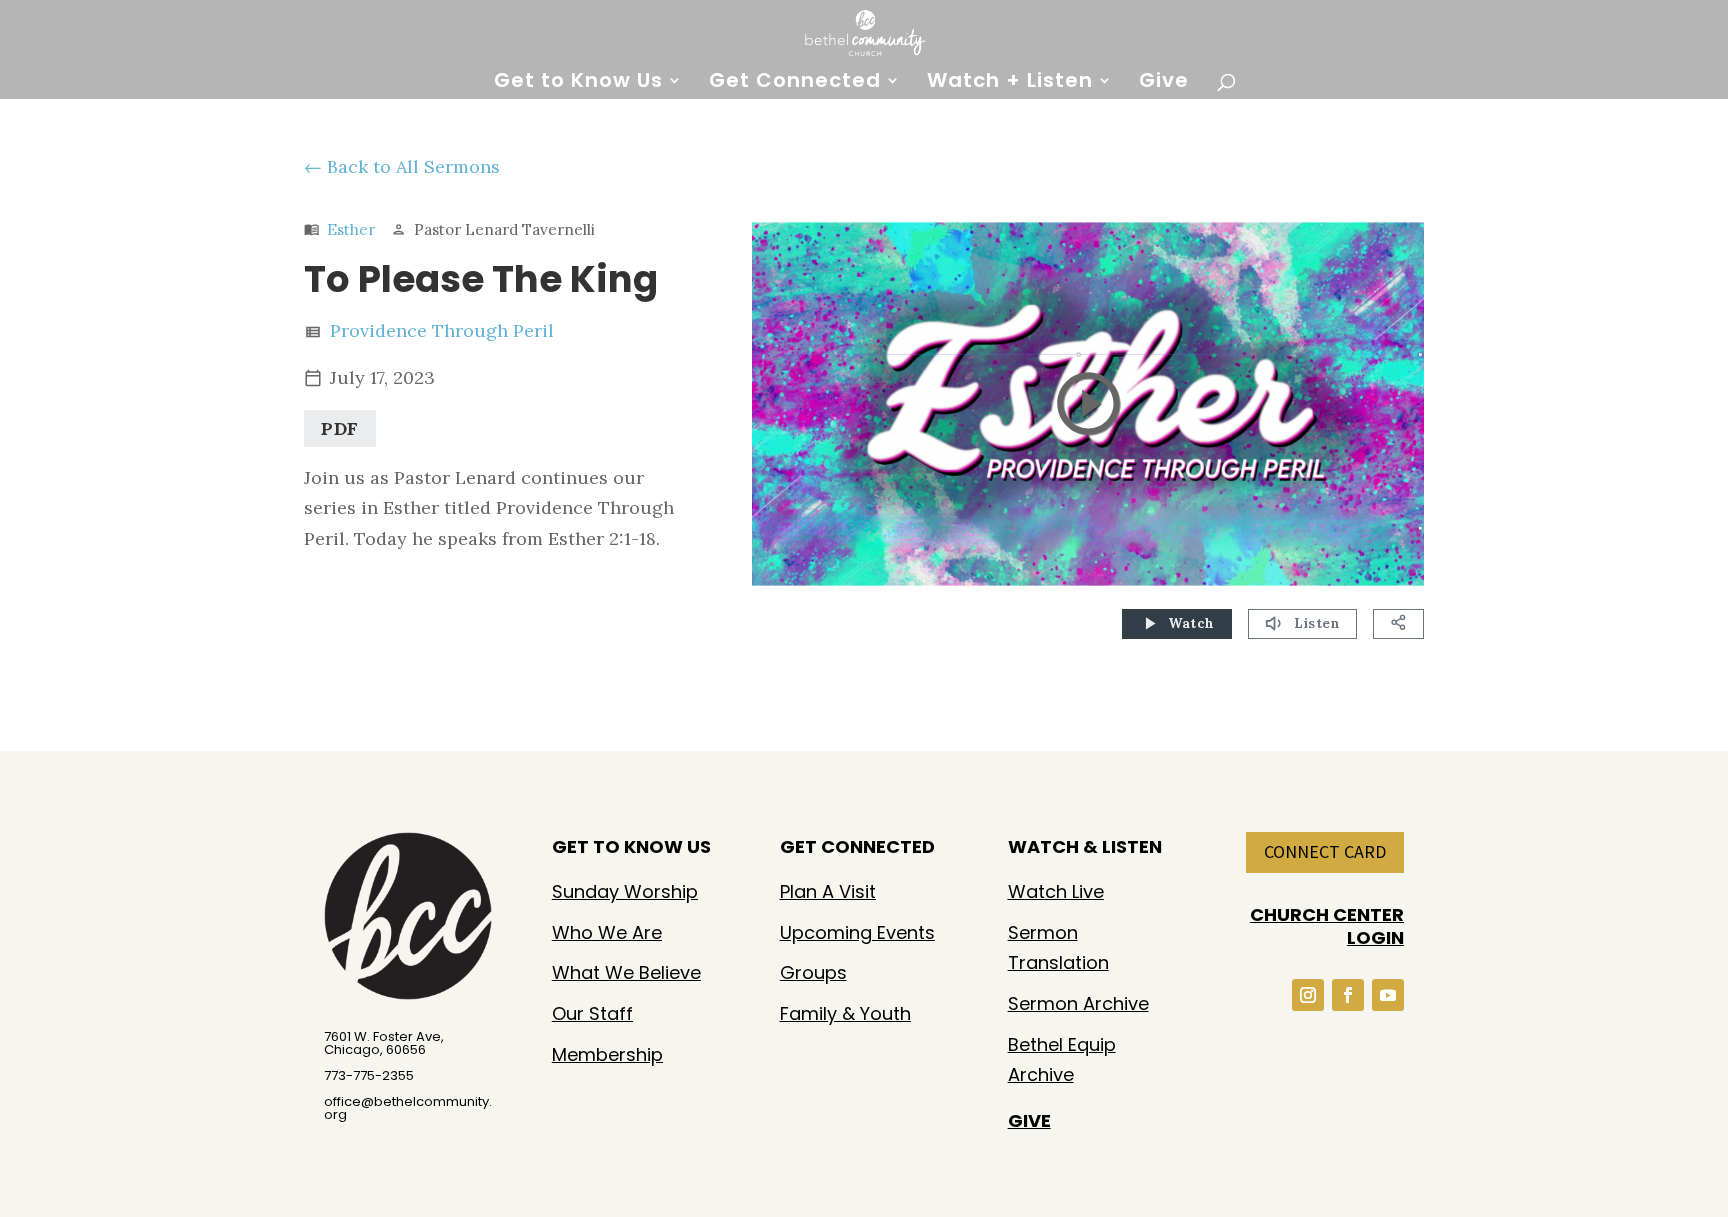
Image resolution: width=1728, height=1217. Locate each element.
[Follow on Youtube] (1388, 995)
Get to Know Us (578, 83)
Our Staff (592, 1013)
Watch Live (1056, 891)
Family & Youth (845, 1013)
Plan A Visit (828, 891)
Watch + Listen (1010, 83)
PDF (340, 428)
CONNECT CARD (1325, 851)
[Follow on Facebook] (1348, 995)
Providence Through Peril (442, 330)
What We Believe (626, 972)
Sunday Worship (625, 891)
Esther (351, 229)
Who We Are (607, 932)
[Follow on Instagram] (1308, 995)
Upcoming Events (857, 932)
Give (1164, 83)
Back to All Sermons (413, 166)
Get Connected (795, 83)
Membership (607, 1054)
